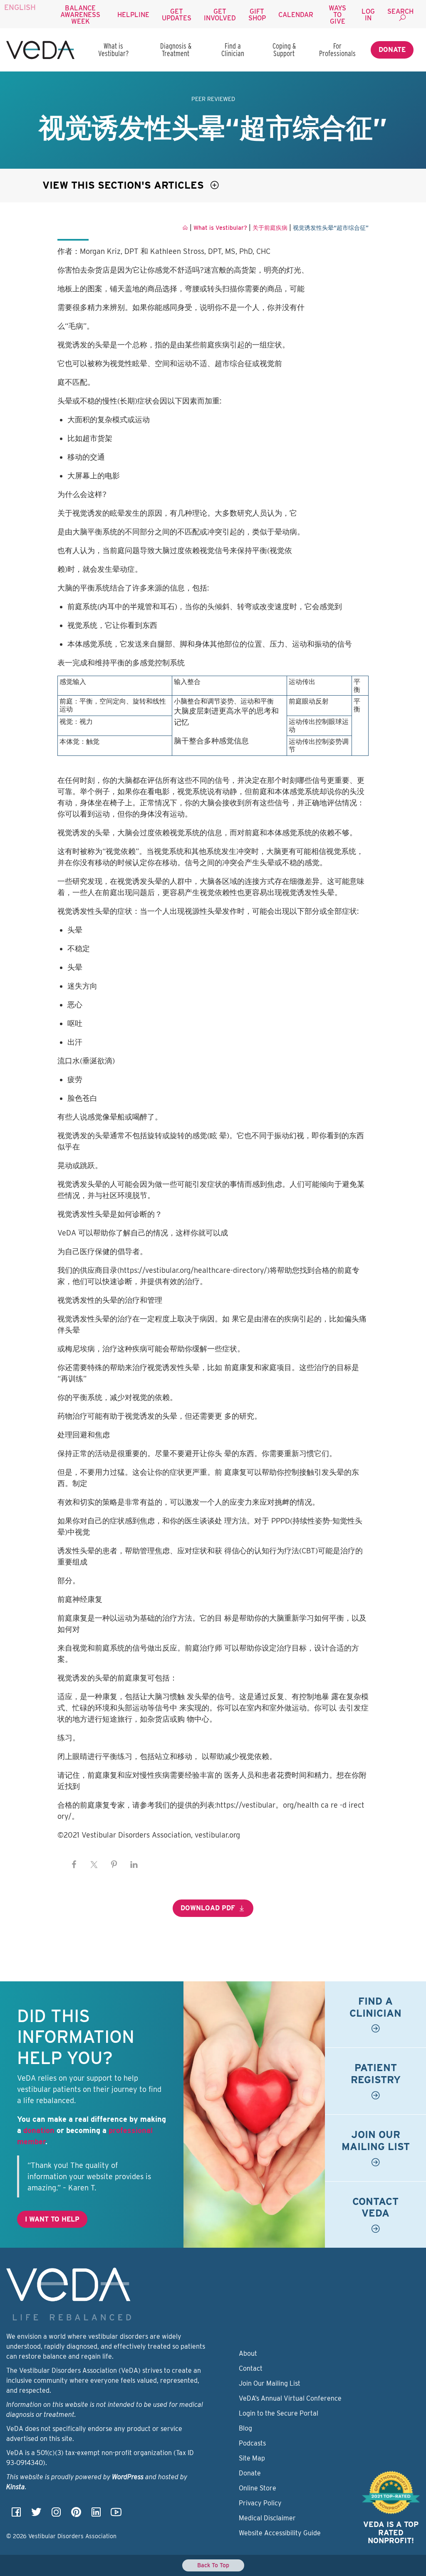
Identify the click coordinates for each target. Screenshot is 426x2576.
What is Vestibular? (113, 50)
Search (400, 11)
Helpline (133, 15)
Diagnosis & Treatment (176, 50)
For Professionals (337, 50)
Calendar (296, 15)
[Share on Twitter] (94, 1865)
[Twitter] (36, 2515)
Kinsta (16, 2487)
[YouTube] (116, 2515)
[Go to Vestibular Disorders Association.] (185, 228)
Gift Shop (257, 15)
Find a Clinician (233, 50)
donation (39, 2130)
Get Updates (177, 15)
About (248, 2353)
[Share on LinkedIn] (134, 1865)
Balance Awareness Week (80, 15)
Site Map (252, 2458)
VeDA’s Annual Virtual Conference (290, 2398)
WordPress (128, 2477)
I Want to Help (52, 2219)
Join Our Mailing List (270, 2383)
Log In (368, 15)
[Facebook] (16, 2515)
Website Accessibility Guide (280, 2533)
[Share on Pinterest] (114, 1865)
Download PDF (208, 1908)
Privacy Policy (260, 2503)
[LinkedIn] (96, 2515)
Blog (245, 2428)
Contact (251, 2368)
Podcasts (252, 2443)
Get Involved (220, 15)
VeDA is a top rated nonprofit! (391, 2533)
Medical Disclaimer (267, 2518)
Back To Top (213, 2565)
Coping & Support (284, 50)
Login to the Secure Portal (279, 2413)
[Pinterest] (76, 2515)
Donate (392, 50)
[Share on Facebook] (74, 1865)
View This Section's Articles (125, 185)
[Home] (40, 50)
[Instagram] (56, 2515)
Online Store (258, 2488)
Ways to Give (337, 15)
